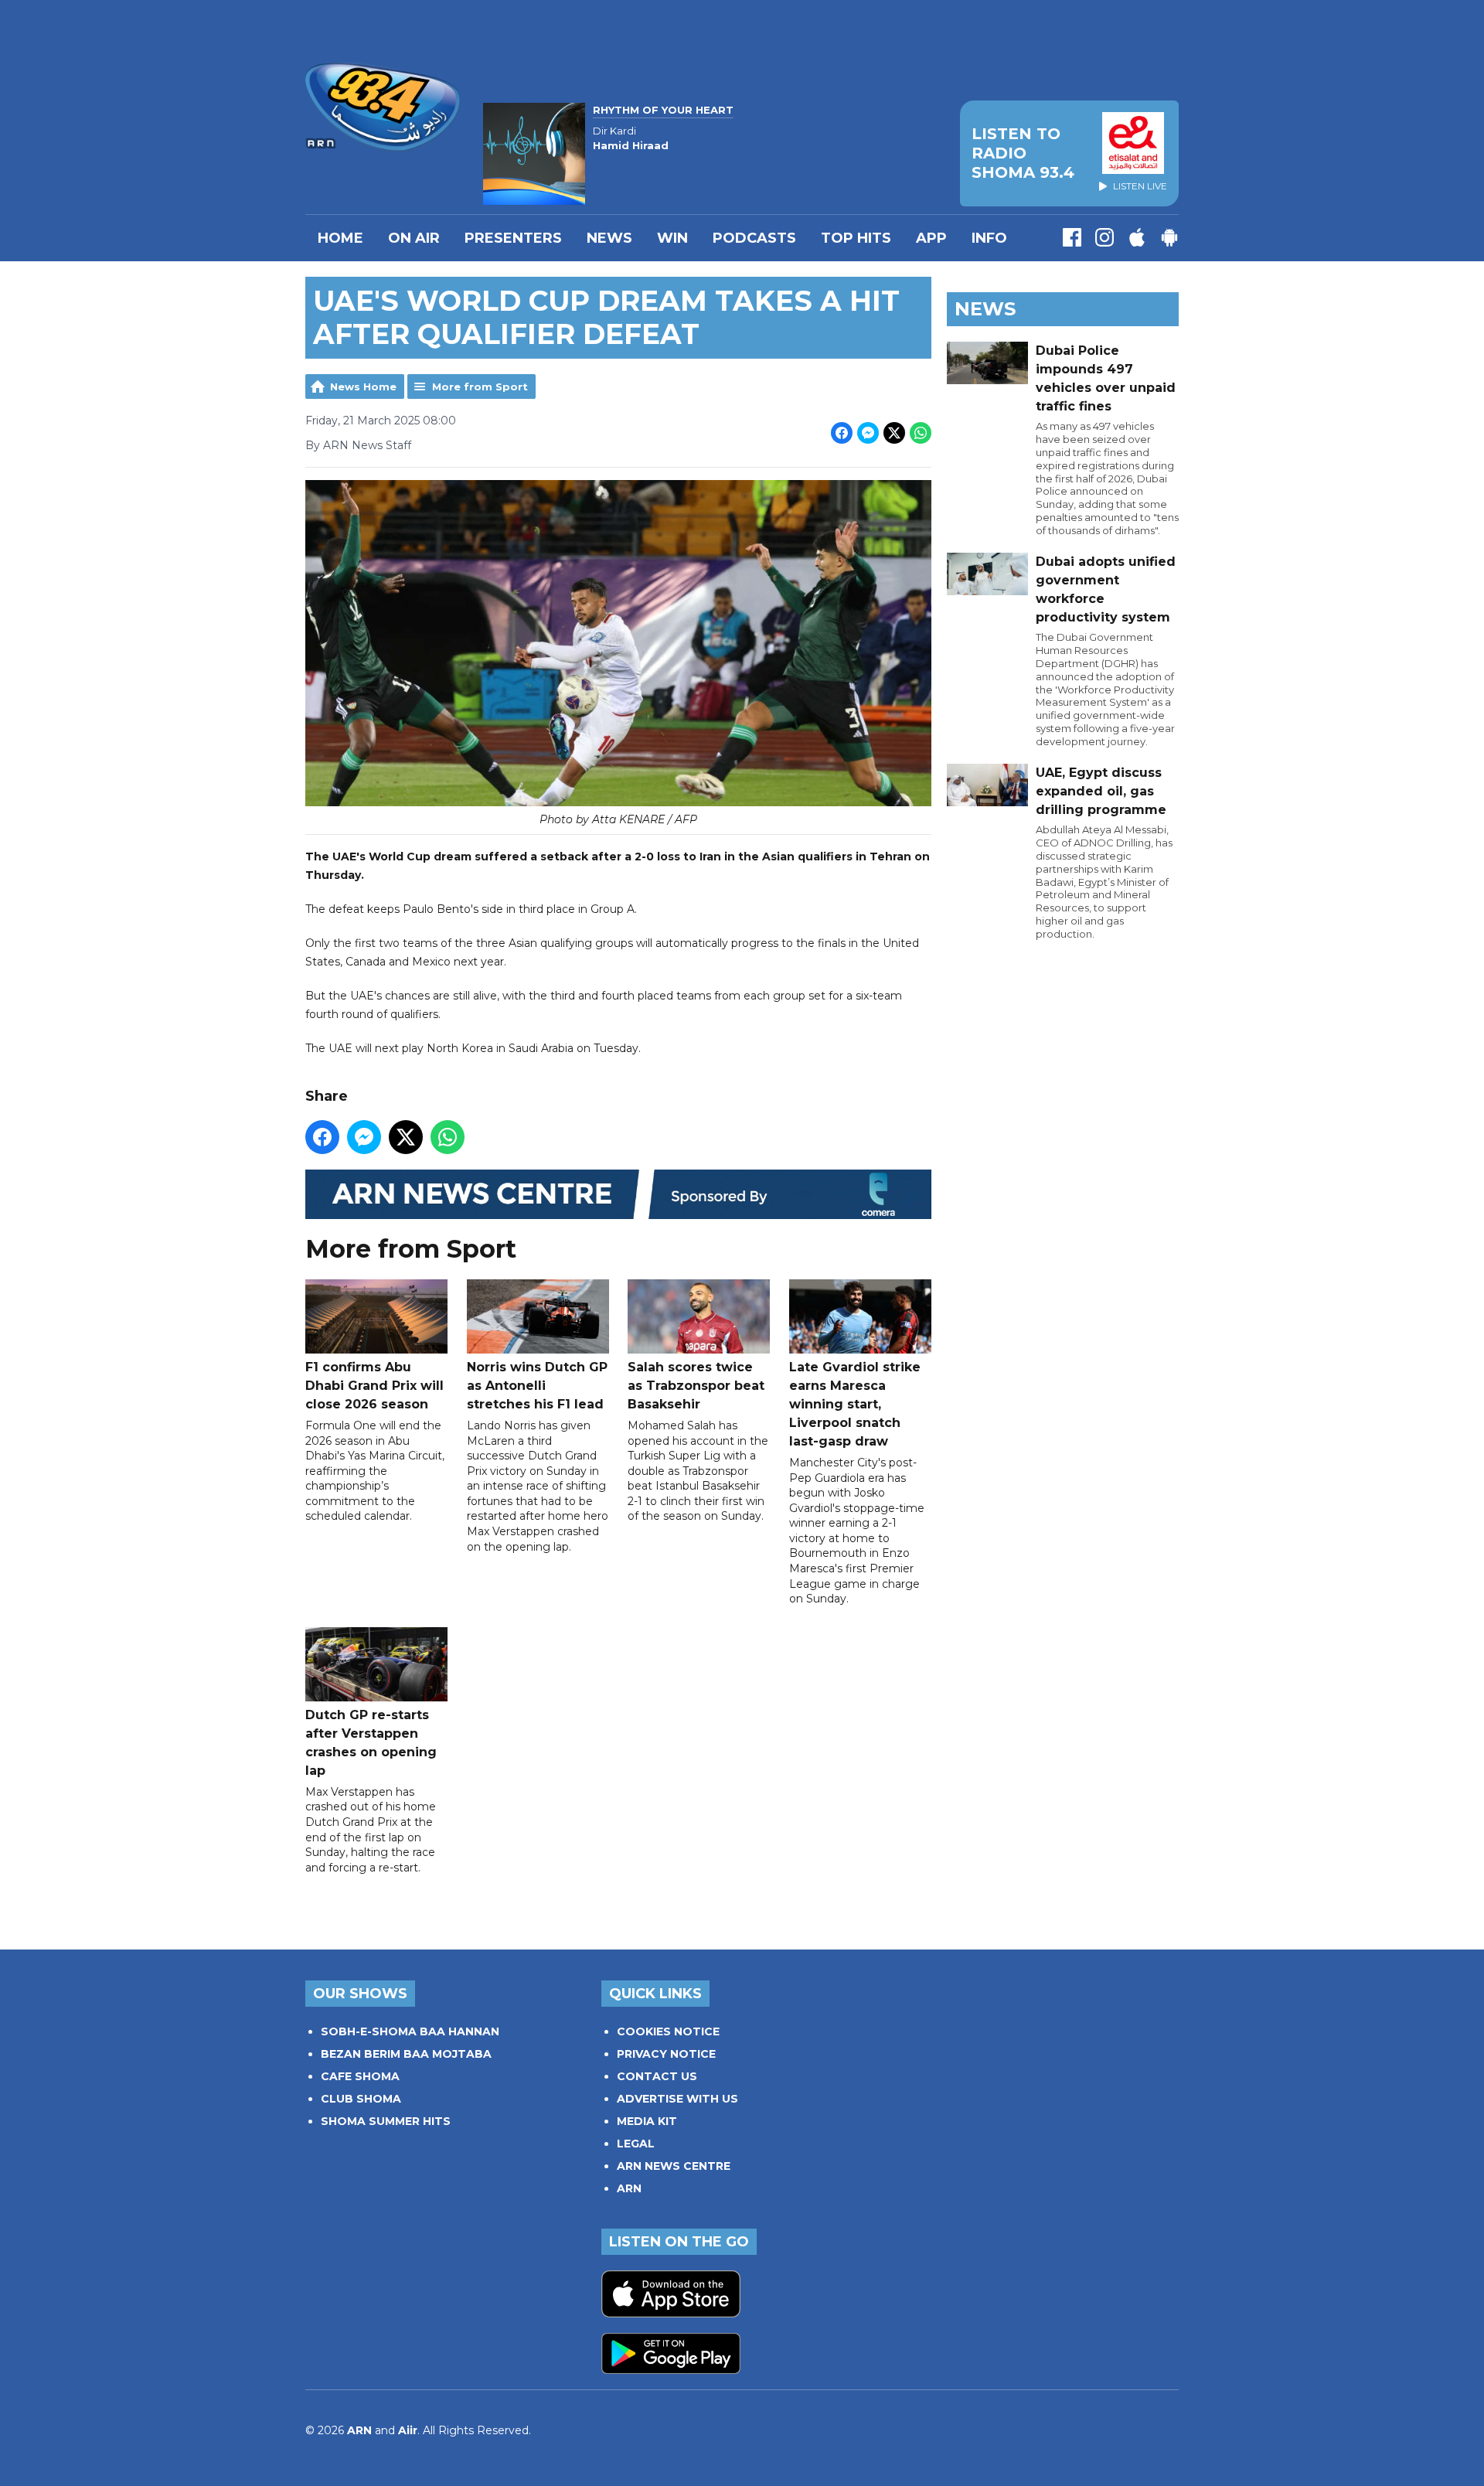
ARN (629, 2188)
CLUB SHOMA (361, 2099)
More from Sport (480, 387)
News (609, 238)
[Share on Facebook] (842, 433)
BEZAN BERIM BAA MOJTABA (406, 2054)
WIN (672, 238)
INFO (989, 238)
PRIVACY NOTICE (666, 2054)
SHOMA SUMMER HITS (386, 2121)
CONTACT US (657, 2076)
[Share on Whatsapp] (921, 433)
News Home (363, 387)
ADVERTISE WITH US (677, 2099)
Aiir (408, 2430)
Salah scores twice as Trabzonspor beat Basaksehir (696, 1386)
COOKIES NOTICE (668, 2031)
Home (340, 238)
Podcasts (754, 238)
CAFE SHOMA (360, 2076)
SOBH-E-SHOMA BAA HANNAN (410, 2031)
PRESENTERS (513, 238)
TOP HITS (856, 238)
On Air (414, 238)
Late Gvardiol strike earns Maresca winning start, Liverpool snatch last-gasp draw (855, 1404)
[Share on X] (894, 433)
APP (931, 238)
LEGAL (636, 2144)
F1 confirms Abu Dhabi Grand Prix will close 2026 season (374, 1386)
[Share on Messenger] (868, 433)
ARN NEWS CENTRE (674, 2166)
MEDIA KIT (647, 2121)
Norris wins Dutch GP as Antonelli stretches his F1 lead (537, 1386)
